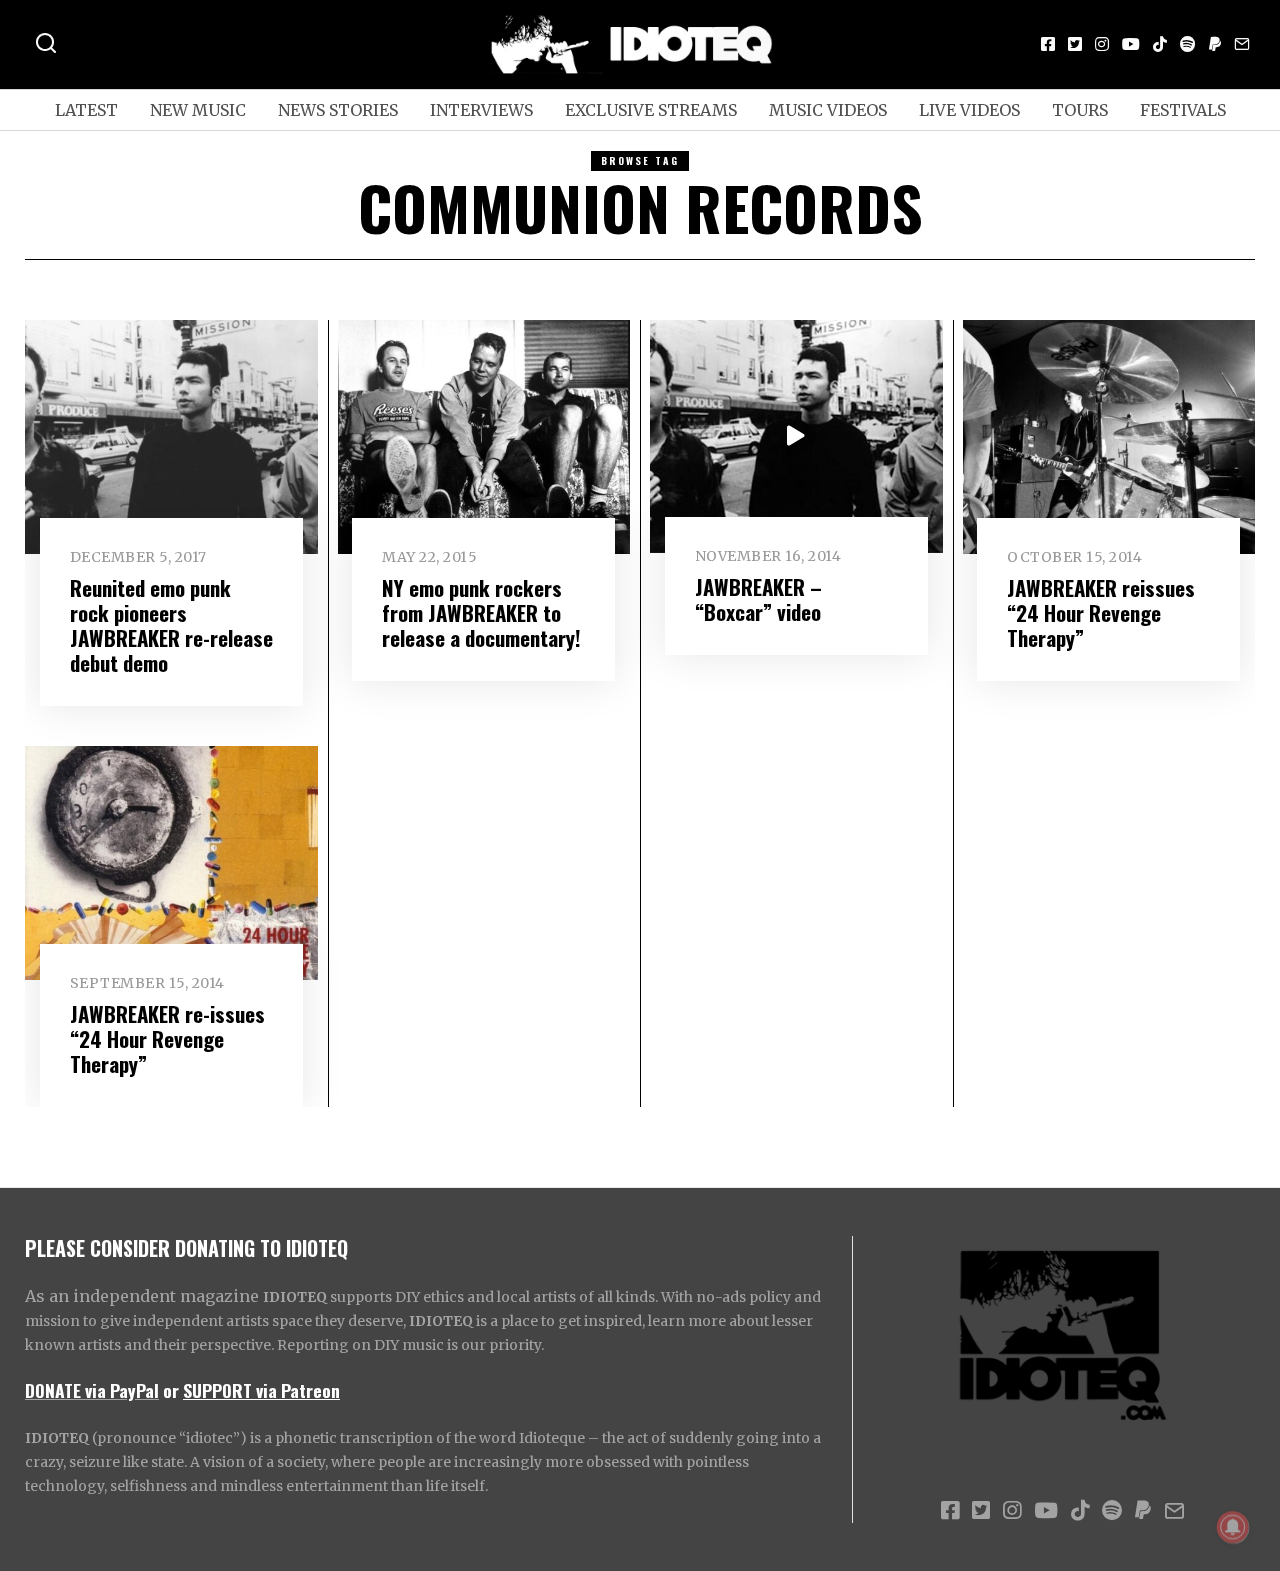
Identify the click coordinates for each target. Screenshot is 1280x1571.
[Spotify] (1188, 44)
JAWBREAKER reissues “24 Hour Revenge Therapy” (1101, 612)
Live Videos (969, 110)
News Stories (338, 110)
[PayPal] (1215, 44)
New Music (198, 110)
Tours (1080, 110)
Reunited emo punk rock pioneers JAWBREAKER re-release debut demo (171, 625)
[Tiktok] (1160, 44)
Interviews (481, 110)
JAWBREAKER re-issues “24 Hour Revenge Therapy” (167, 1038)
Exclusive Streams (651, 110)
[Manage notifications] (1233, 1527)
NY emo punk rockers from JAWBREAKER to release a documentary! (481, 612)
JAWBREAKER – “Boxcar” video (758, 599)
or (171, 1390)
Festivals (1183, 110)
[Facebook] (1048, 44)
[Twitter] (1075, 44)
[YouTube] (1131, 44)
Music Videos (828, 110)
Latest (86, 110)
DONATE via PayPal (92, 1390)
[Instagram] (1102, 44)
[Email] (1242, 44)
